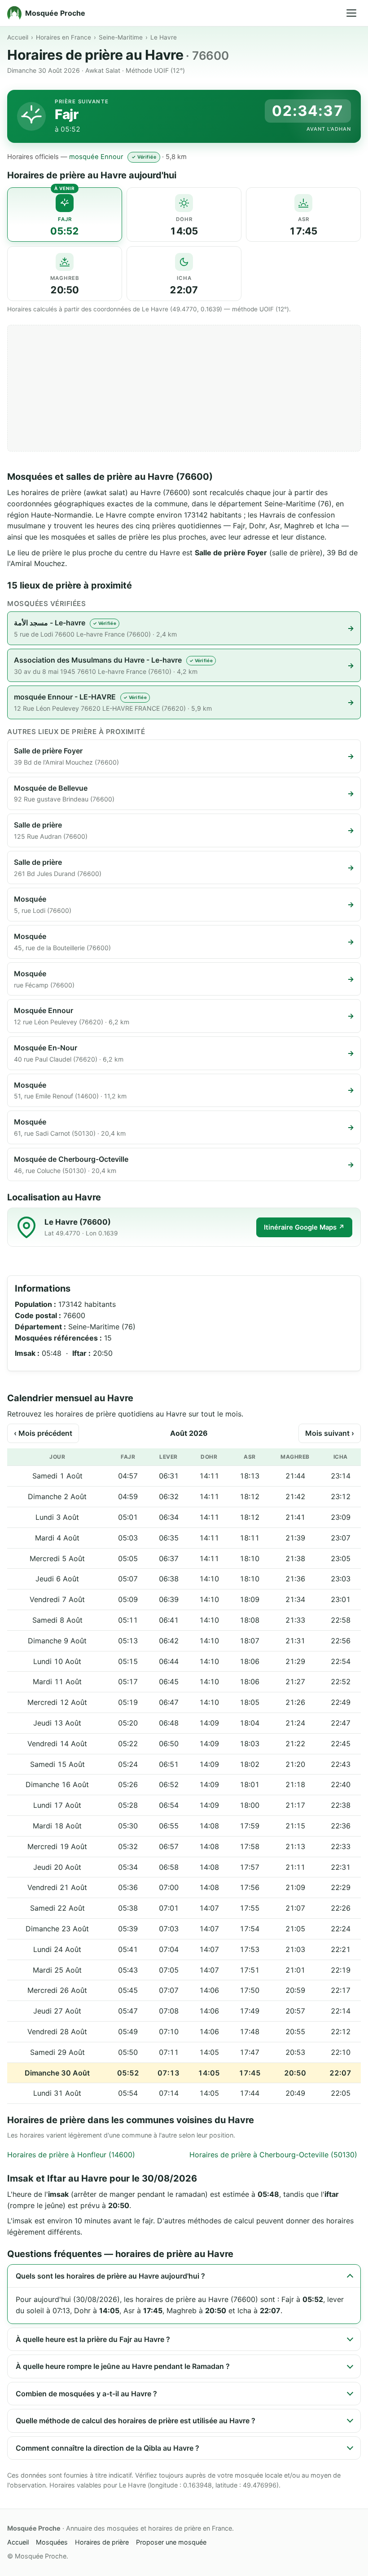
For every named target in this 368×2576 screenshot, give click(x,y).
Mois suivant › (330, 1433)
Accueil (18, 37)
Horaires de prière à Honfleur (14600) (71, 2155)
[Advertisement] (184, 388)
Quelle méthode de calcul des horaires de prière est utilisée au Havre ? (136, 2421)
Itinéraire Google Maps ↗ (304, 1227)
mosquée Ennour (96, 157)
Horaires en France (64, 37)
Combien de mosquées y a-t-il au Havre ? (86, 2394)
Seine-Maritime (121, 37)
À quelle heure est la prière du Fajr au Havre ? (93, 2339)
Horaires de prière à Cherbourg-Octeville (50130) (273, 2155)
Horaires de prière (102, 2542)
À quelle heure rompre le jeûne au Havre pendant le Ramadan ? (123, 2366)
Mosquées (52, 2542)
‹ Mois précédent (43, 1433)
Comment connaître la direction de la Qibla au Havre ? (107, 2448)
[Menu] (351, 13)
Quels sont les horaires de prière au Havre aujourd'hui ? (110, 2276)
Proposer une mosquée (171, 2542)
